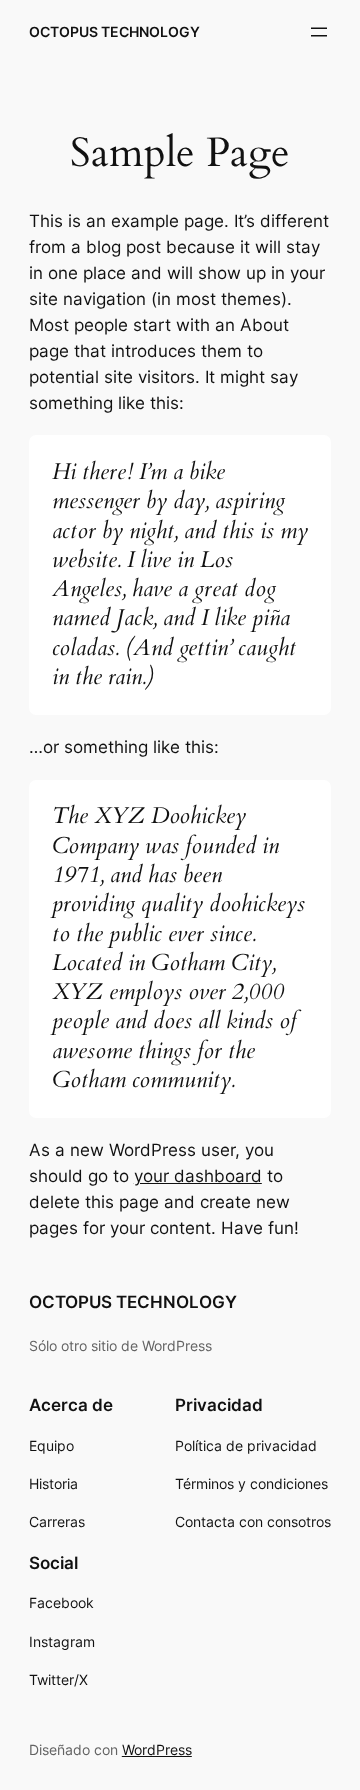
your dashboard (198, 1176)
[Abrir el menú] (319, 32)
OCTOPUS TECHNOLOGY (114, 31)
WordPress (157, 1749)
